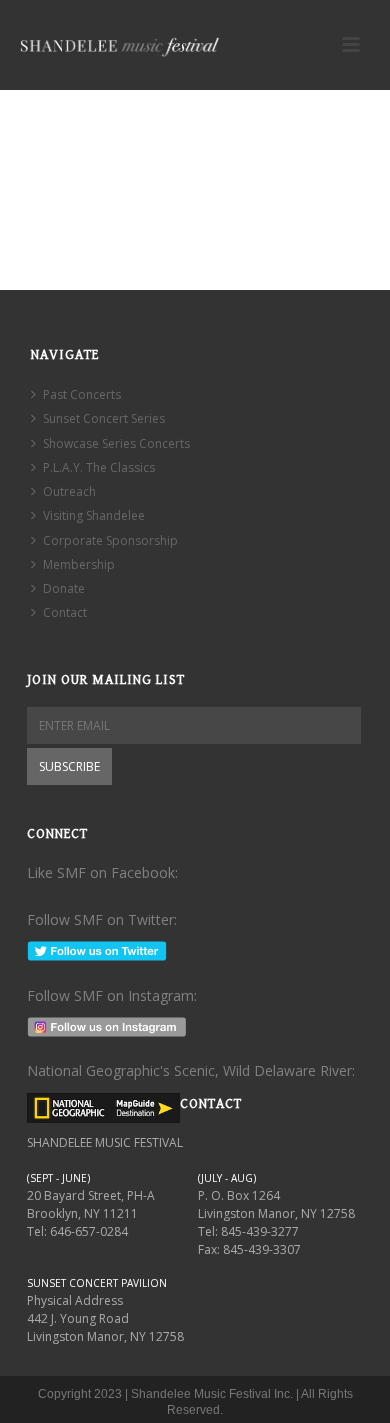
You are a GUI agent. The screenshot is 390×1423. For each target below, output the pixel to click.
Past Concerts (82, 394)
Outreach (69, 491)
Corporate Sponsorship (110, 540)
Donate (64, 588)
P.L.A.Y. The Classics (99, 467)
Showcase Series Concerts (116, 443)
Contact (65, 612)
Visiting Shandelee (94, 515)
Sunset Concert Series (104, 418)
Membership (79, 564)
